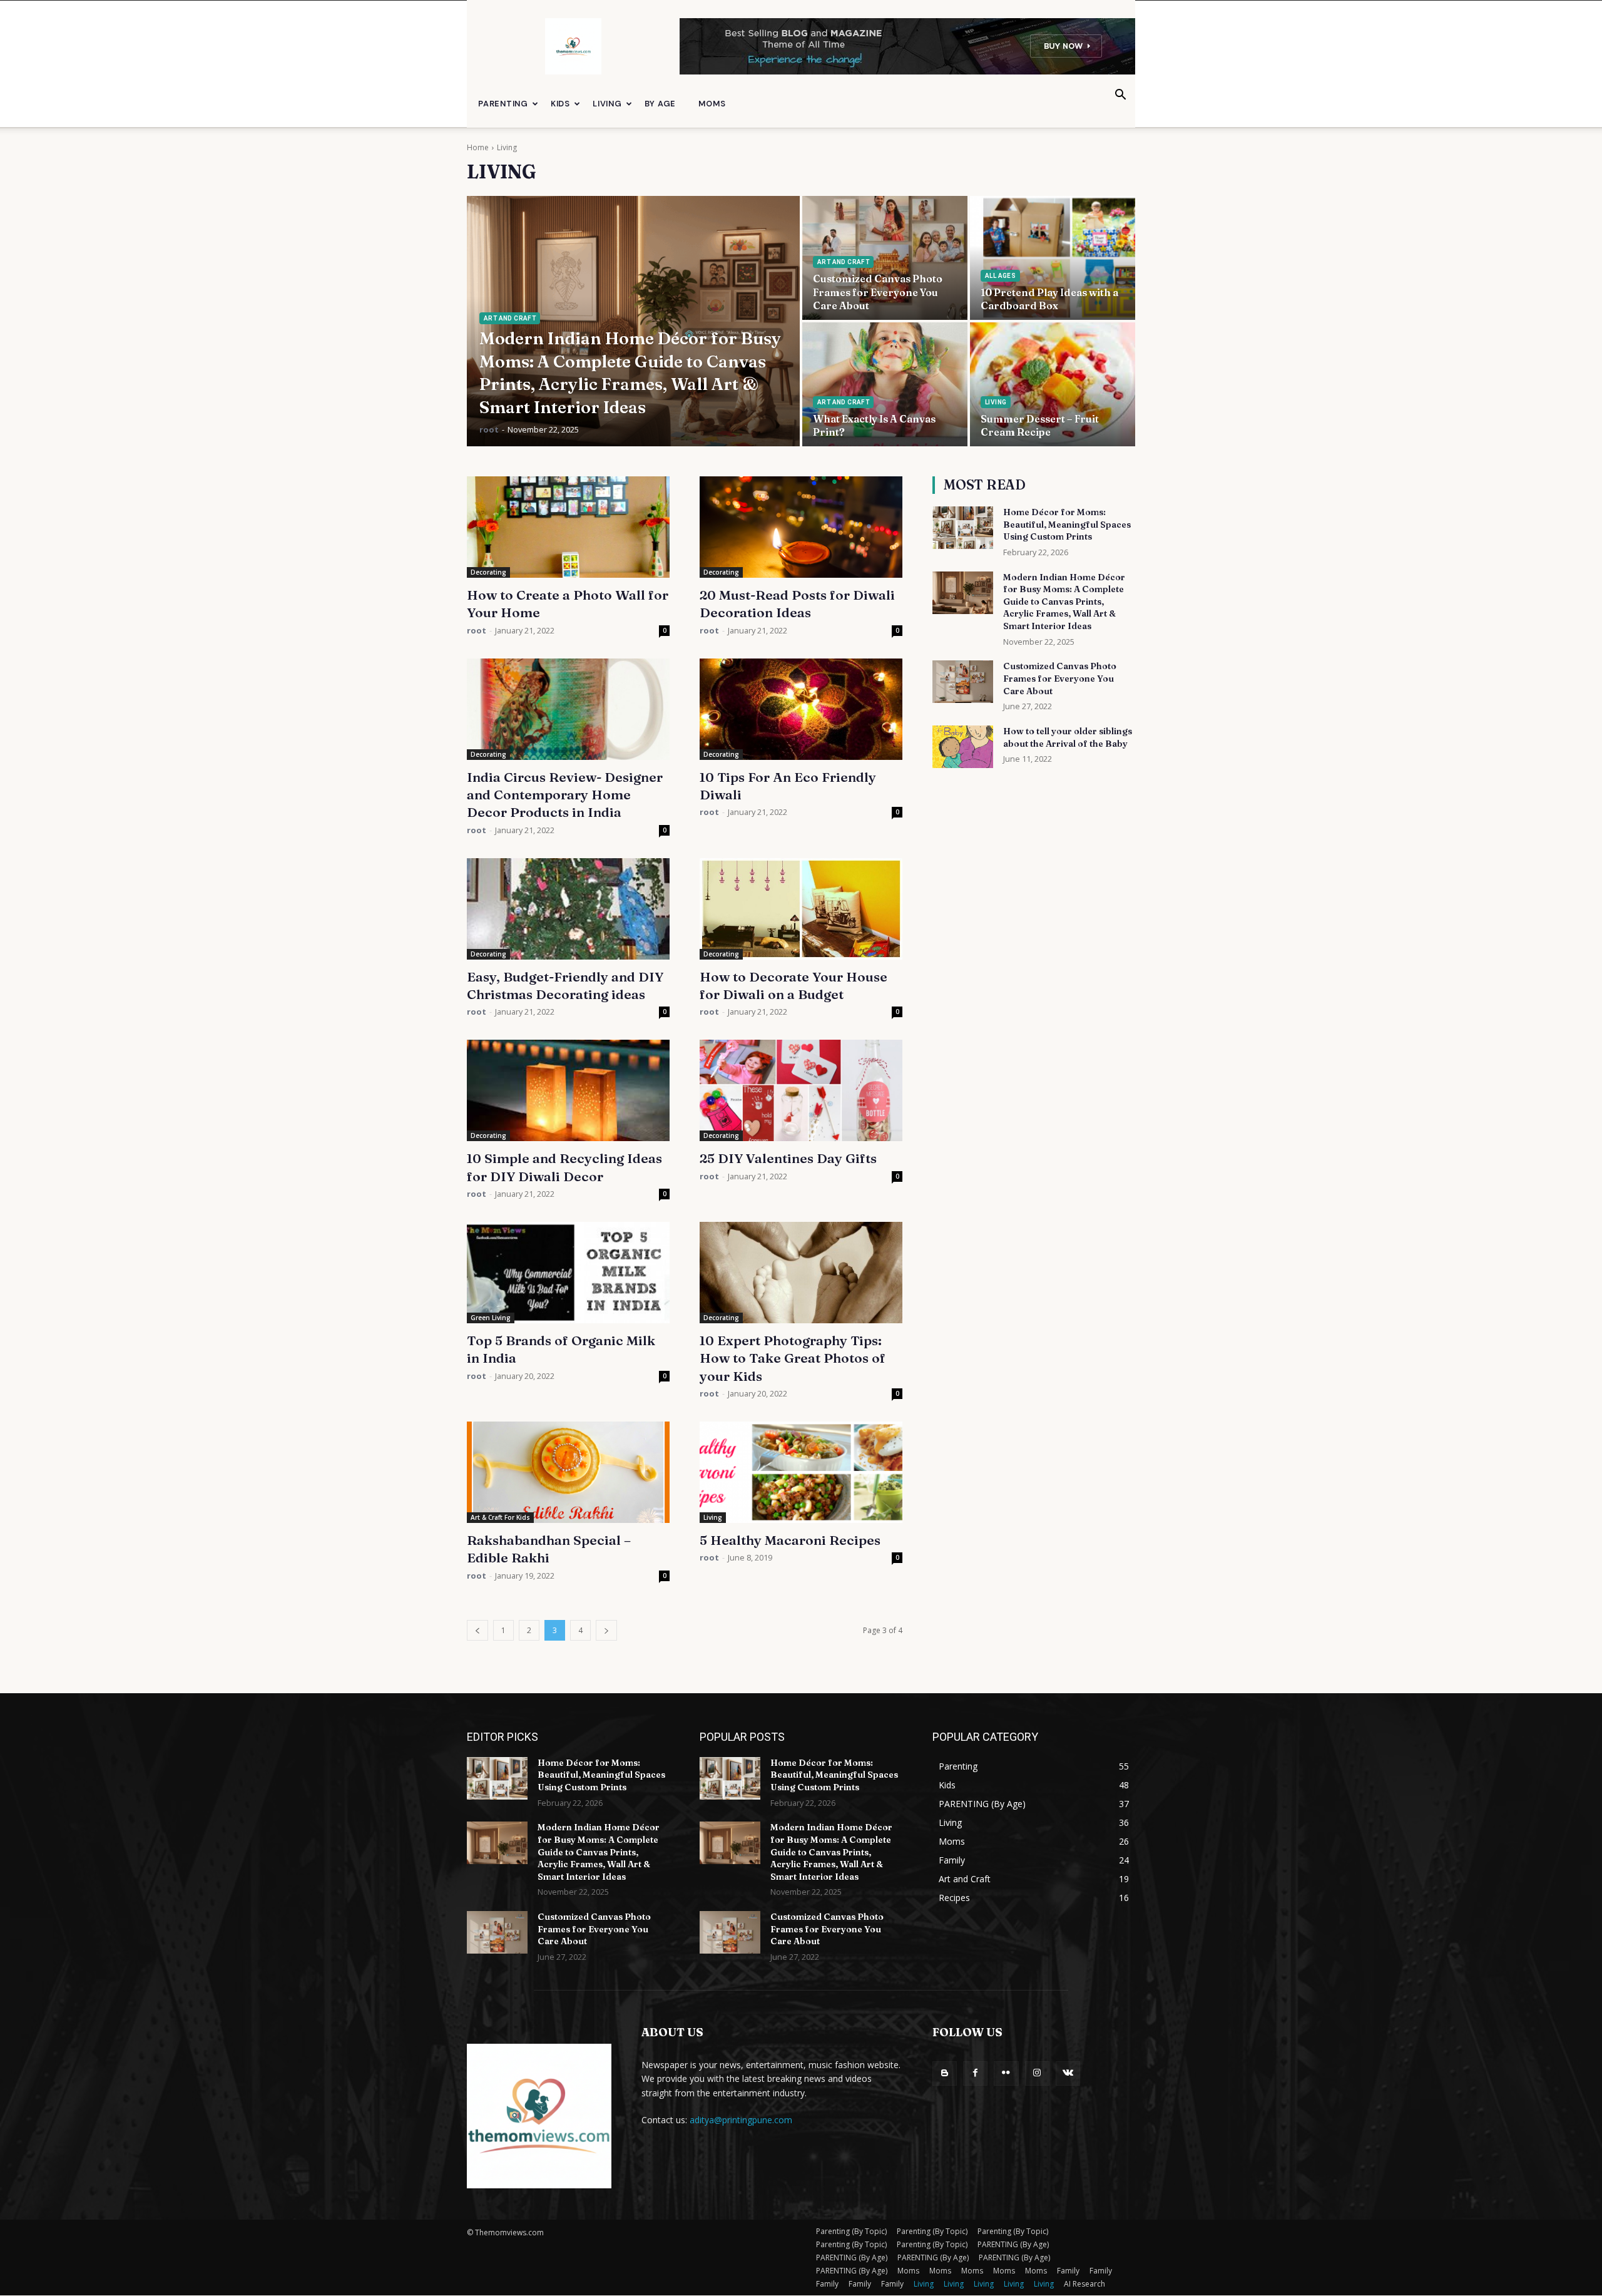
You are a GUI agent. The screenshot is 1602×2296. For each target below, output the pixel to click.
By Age (661, 104)
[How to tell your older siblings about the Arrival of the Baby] (963, 747)
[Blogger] (945, 2073)
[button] (1120, 96)
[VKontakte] (1068, 2073)
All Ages (1000, 276)
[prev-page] (477, 1630)
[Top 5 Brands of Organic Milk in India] (568, 1273)
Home (478, 147)
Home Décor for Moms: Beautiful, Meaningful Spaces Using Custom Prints (1067, 524)
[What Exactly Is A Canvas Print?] (885, 384)
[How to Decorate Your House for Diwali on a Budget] (801, 909)
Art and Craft (510, 318)
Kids (560, 104)
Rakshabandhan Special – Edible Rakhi (549, 1549)
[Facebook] (975, 2073)
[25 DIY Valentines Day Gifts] (801, 1090)
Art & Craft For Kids (500, 1517)
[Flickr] (1006, 2073)
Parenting (503, 104)
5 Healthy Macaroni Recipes (790, 1540)
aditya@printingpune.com (741, 2120)
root (477, 630)
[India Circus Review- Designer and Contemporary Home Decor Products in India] (568, 709)
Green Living (491, 1318)
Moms (712, 104)
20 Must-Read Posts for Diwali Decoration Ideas (797, 603)
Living (607, 104)
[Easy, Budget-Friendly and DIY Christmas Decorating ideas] (568, 909)
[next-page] (606, 1630)
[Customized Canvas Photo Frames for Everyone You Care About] (885, 258)
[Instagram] (1037, 2073)
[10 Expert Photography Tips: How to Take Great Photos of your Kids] (801, 1273)
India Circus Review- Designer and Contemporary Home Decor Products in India (565, 795)
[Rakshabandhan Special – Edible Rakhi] (568, 1472)
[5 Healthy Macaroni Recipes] (801, 1472)
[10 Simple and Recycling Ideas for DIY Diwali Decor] (568, 1090)
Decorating (488, 572)
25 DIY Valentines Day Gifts (788, 1158)
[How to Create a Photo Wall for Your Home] (568, 527)
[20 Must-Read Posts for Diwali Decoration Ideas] (801, 527)
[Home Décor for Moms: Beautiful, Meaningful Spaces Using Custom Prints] (963, 528)
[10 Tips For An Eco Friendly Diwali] (801, 709)
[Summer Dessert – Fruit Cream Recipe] (1053, 384)
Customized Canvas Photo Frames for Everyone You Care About (1060, 678)
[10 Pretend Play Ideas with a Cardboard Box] (1053, 258)
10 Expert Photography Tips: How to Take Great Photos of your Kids (793, 1358)
